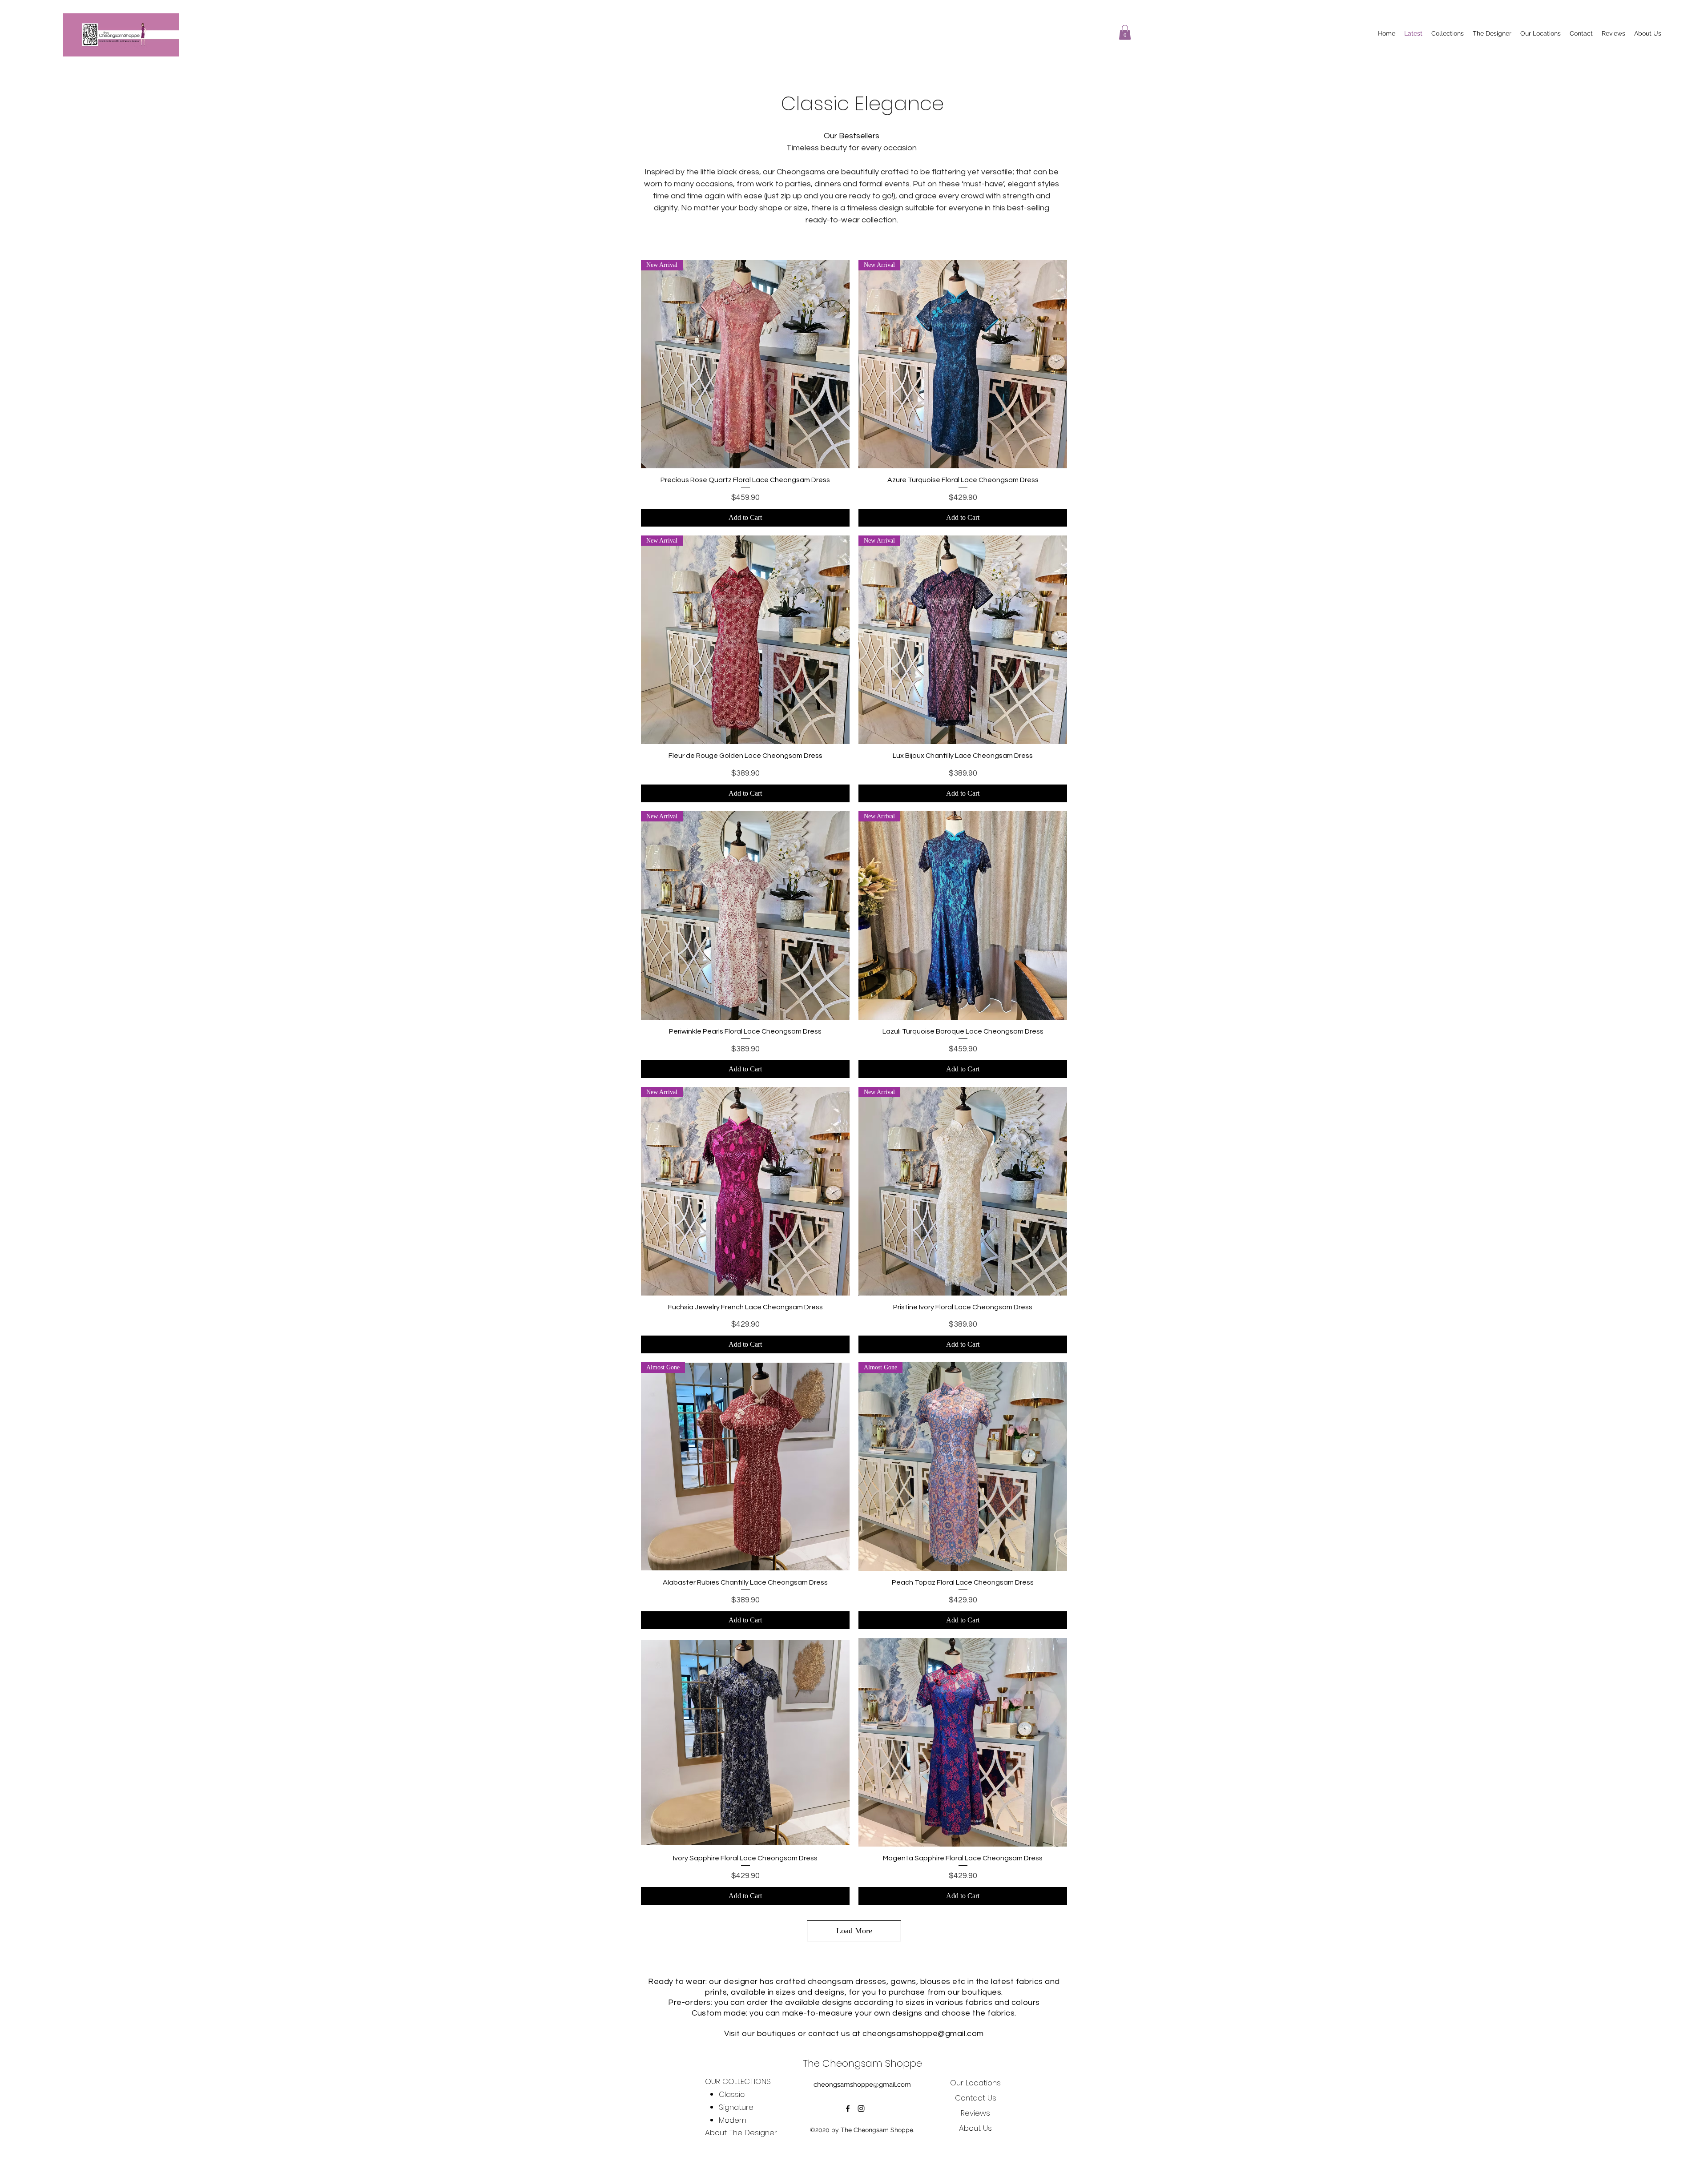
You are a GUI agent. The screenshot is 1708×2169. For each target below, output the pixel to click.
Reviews (975, 2113)
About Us (975, 2128)
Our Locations (975, 2083)
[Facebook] (848, 2109)
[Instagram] (861, 2109)
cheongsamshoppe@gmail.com (923, 2034)
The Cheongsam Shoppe (862, 2063)
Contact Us (976, 2098)
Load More (854, 1931)
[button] (1125, 32)
